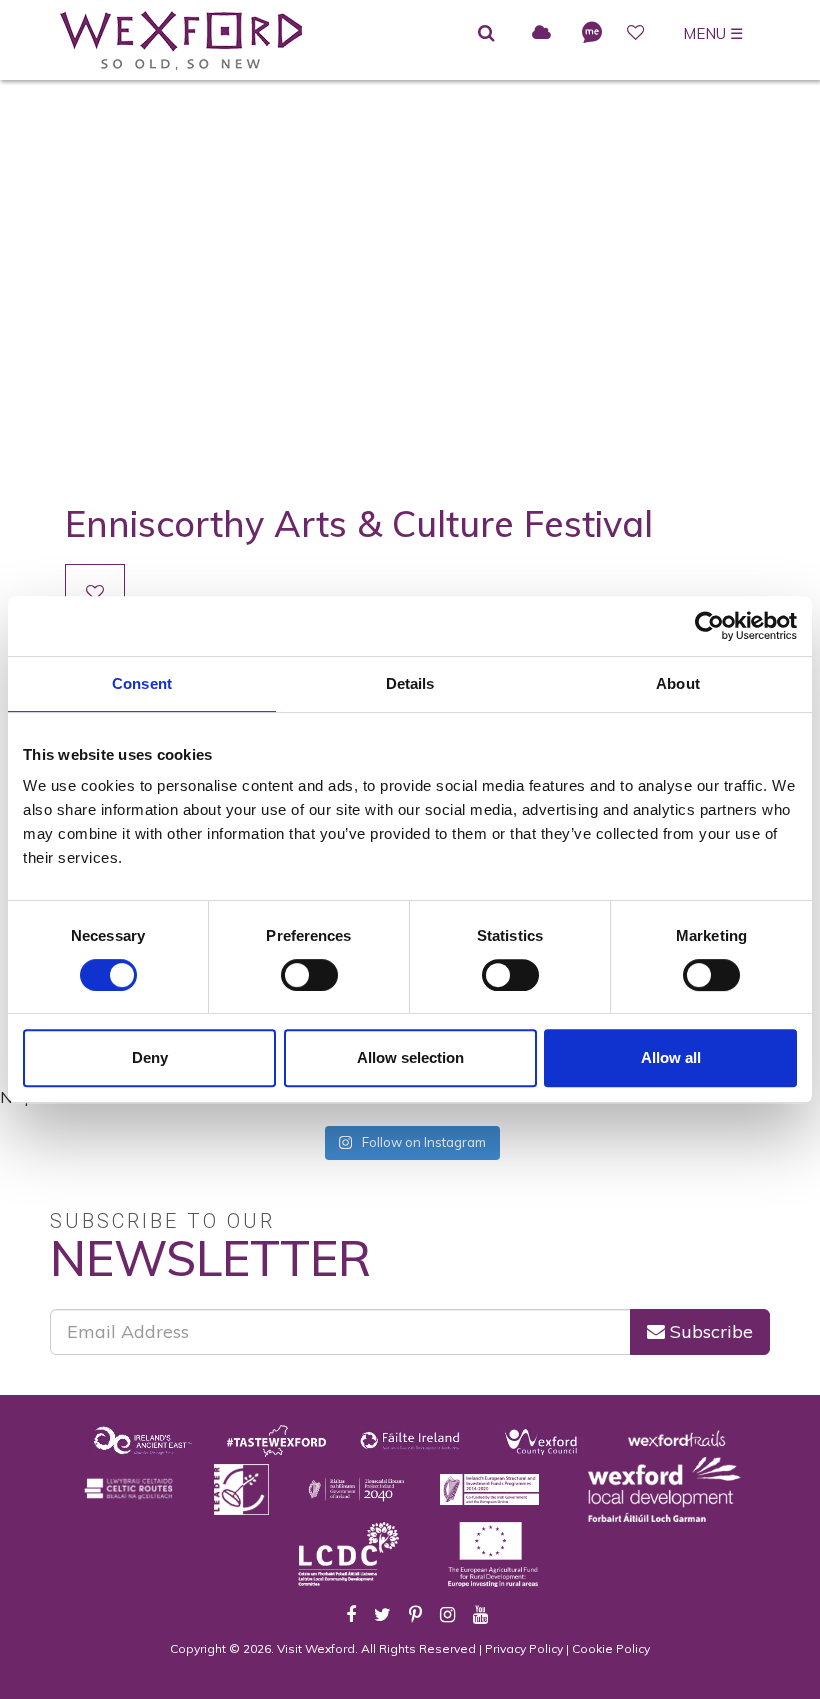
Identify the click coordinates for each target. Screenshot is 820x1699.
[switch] (309, 975)
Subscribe (709, 1331)
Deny (150, 1057)
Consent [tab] (142, 683)
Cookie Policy (611, 1648)
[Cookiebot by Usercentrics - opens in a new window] (709, 626)
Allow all (671, 1057)
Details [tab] (410, 683)
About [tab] (678, 683)
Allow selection (410, 1057)
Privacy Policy (524, 1648)
